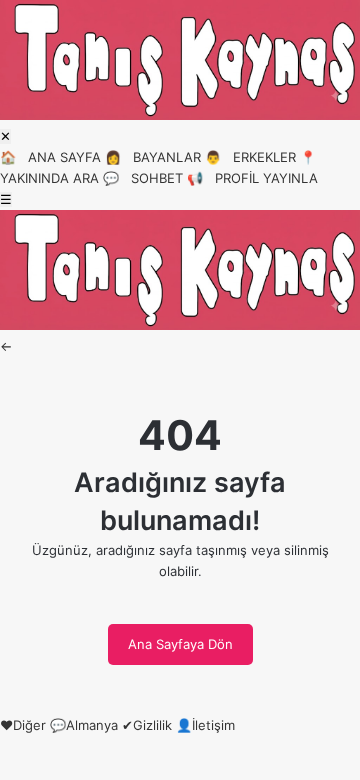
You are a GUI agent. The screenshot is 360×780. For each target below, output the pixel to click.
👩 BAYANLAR (153, 157)
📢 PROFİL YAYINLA (252, 178)
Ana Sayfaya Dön (180, 644)
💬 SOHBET (143, 178)
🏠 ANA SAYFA (50, 157)
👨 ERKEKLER (250, 157)
